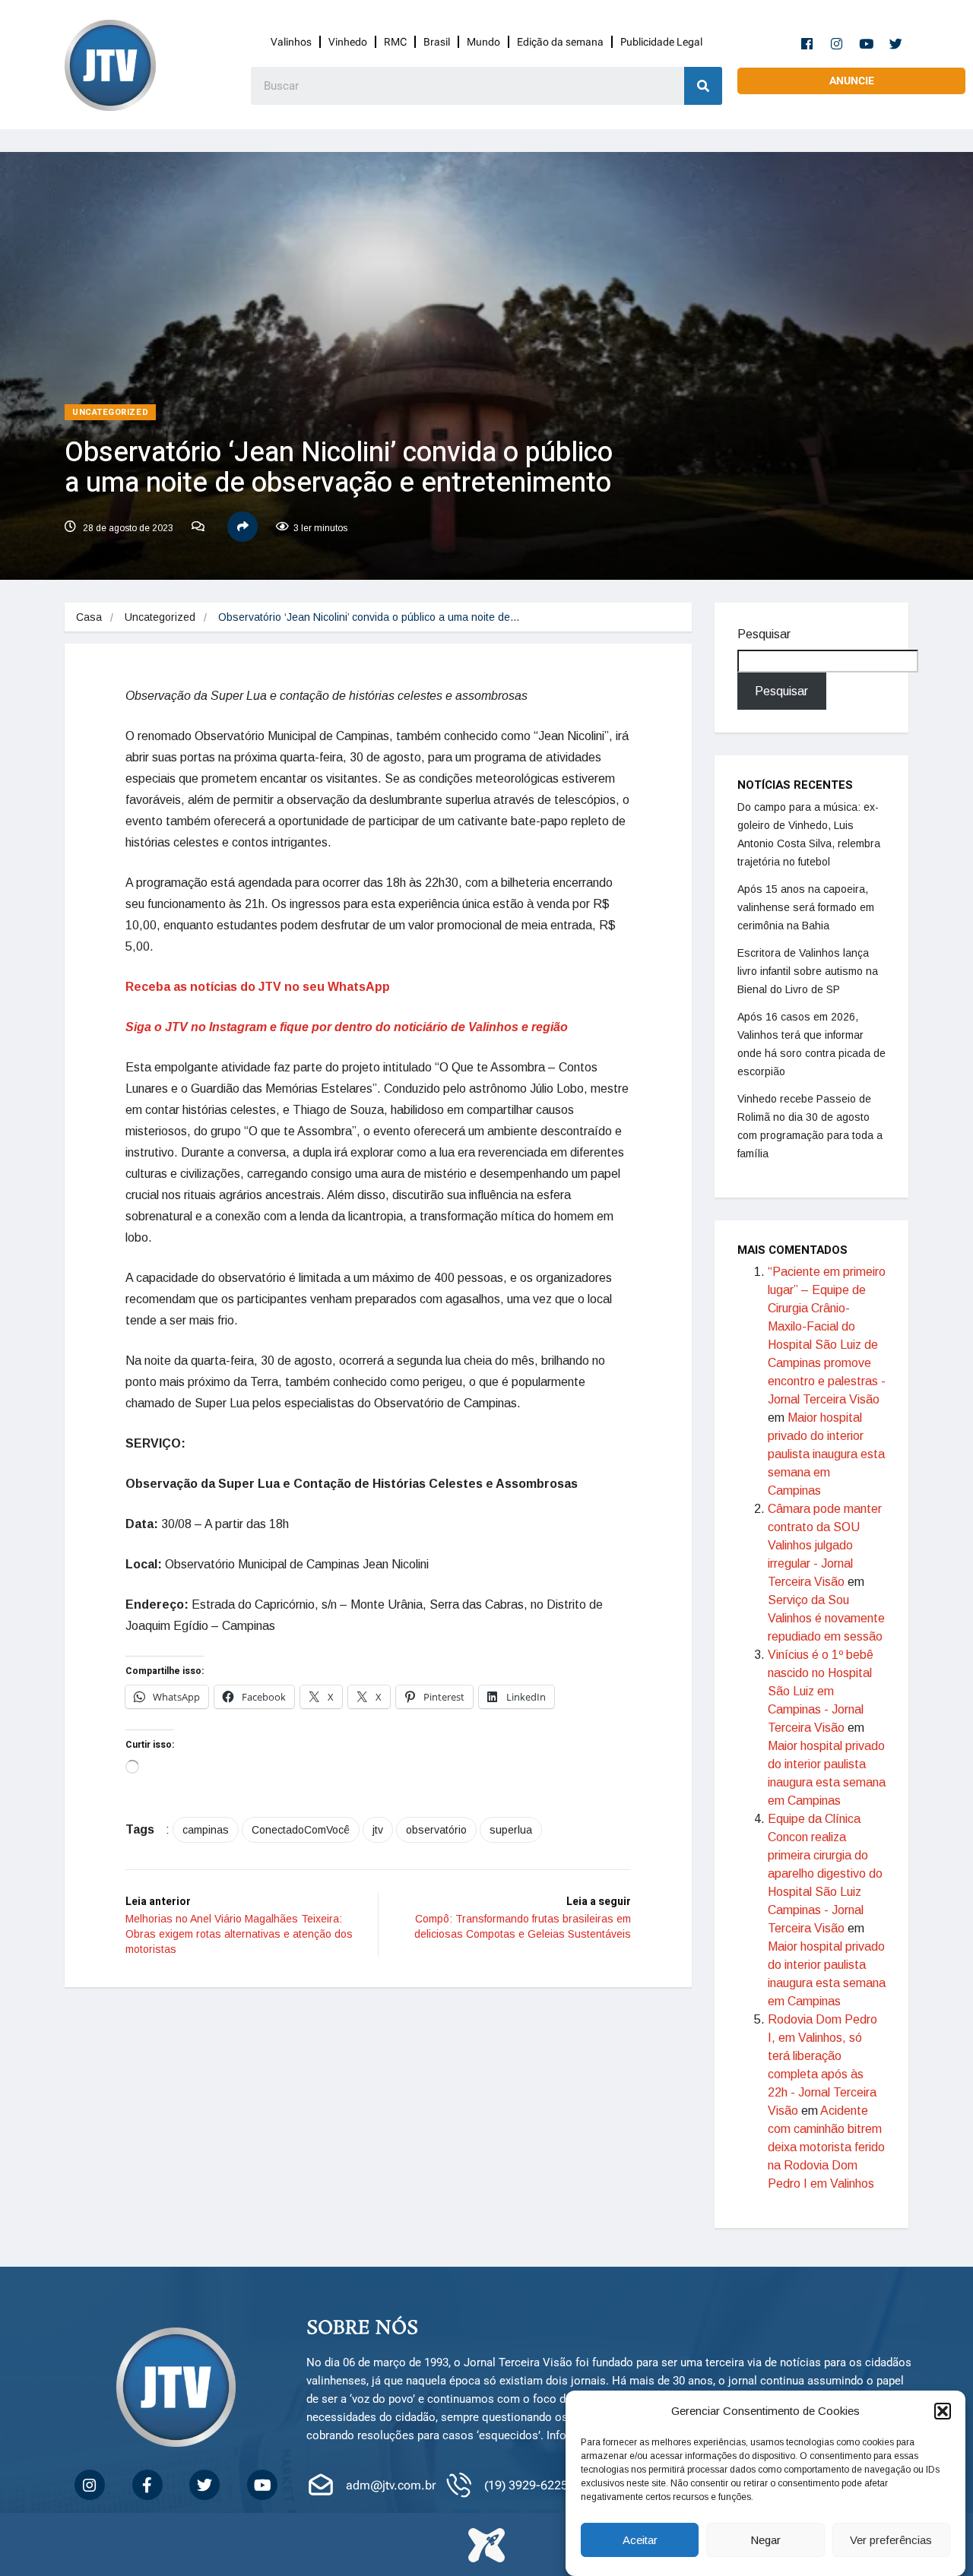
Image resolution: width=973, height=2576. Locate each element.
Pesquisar (764, 634)
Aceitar (640, 2540)
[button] (943, 2411)
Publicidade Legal (661, 42)
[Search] (703, 86)
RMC (395, 42)
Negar (765, 2540)
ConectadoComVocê (301, 1830)
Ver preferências (891, 2540)
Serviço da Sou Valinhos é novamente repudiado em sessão (826, 1618)
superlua (511, 1830)
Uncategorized (110, 412)
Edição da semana (560, 42)
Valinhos (291, 42)
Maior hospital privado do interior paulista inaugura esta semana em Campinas (826, 1454)
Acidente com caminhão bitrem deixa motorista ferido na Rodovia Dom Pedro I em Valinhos (826, 2147)
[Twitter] (896, 43)
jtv (378, 1830)
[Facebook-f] (807, 43)
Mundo (483, 42)
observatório (436, 1830)
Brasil (437, 42)
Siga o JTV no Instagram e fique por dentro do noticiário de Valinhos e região (347, 1027)
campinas (206, 1830)
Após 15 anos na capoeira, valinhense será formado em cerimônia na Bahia (806, 907)
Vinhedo (348, 42)
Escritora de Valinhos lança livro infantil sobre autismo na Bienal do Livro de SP (808, 971)
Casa (89, 617)
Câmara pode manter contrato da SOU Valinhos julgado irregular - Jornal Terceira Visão (825, 1545)
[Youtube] (867, 43)
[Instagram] (837, 43)
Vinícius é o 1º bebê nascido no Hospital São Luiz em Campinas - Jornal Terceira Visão (821, 1691)
